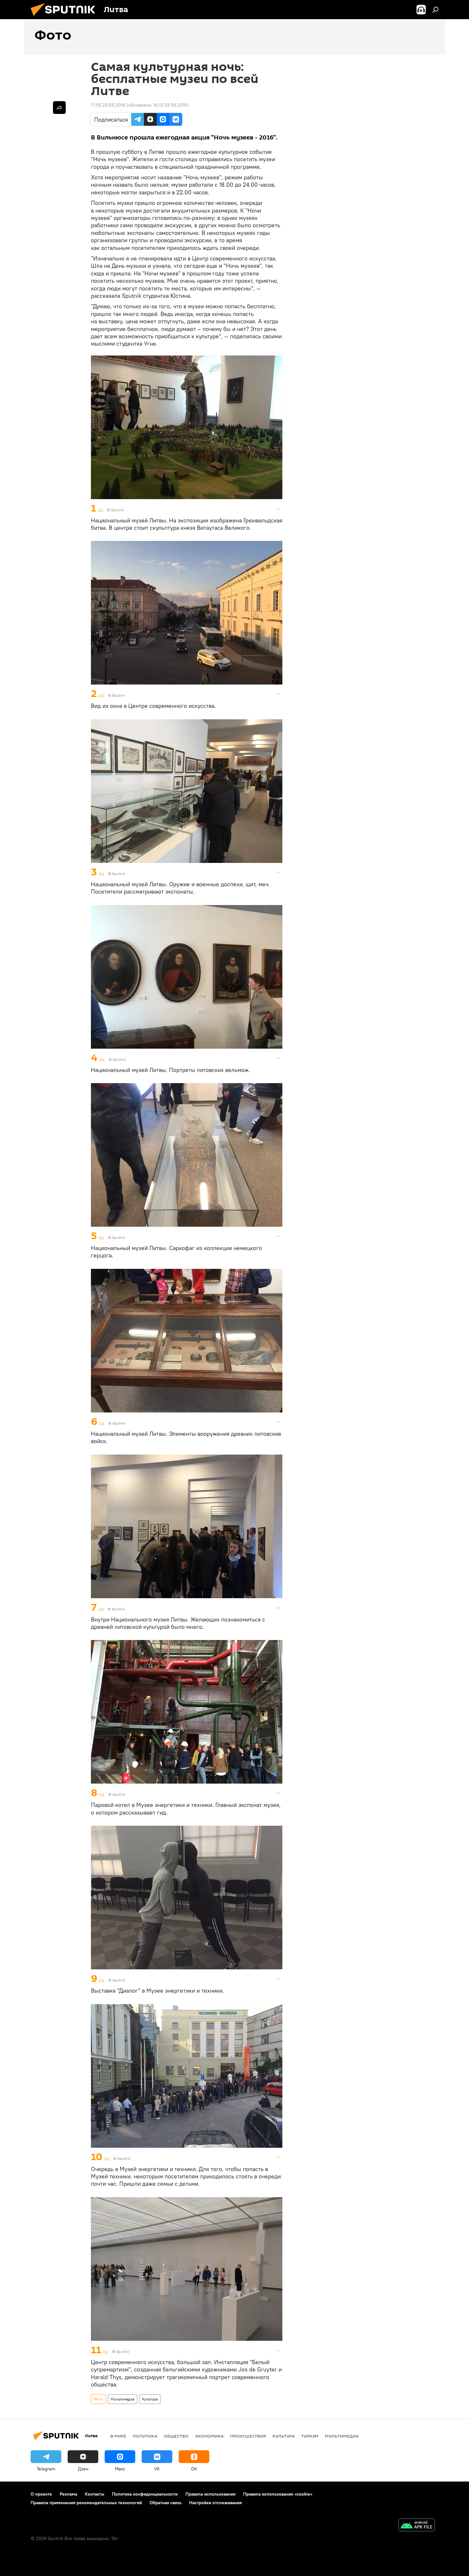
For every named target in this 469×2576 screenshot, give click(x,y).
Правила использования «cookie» (278, 2494)
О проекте (41, 2494)
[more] (278, 509)
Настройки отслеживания (216, 2503)
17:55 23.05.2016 (108, 105)
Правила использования (210, 2494)
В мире (118, 2436)
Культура (150, 2399)
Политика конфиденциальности (145, 2494)
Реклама (68, 2494)
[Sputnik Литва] (65, 18)
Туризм (310, 2436)
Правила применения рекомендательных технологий (86, 2503)
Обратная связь (166, 2503)
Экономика (209, 2436)
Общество (176, 2436)
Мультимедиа (123, 2399)
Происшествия (248, 2436)
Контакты (95, 2494)
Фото (98, 2399)
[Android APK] (417, 2526)
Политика (145, 2436)
